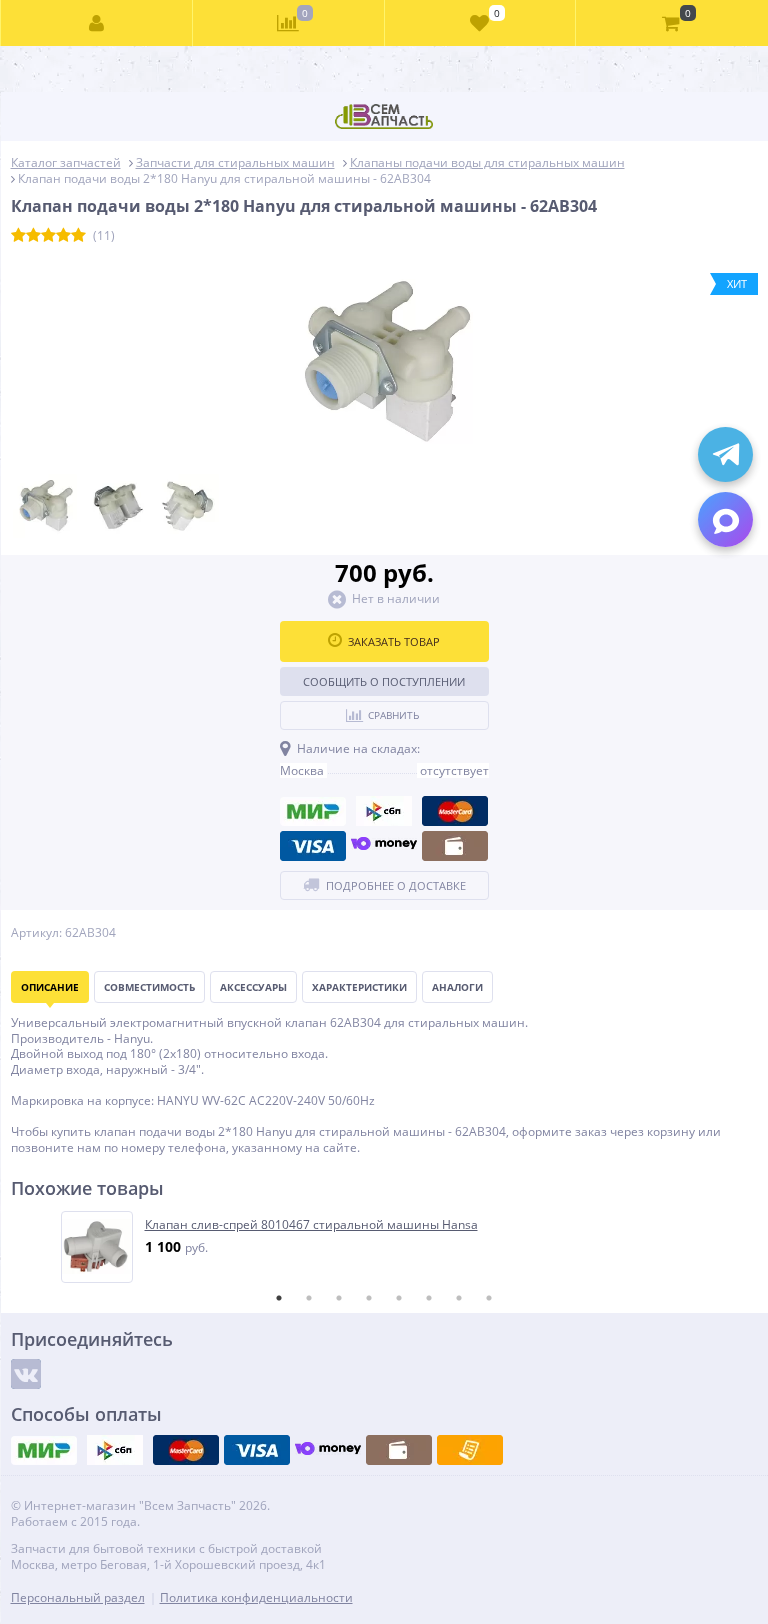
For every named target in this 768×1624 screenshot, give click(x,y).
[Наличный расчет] (455, 846)
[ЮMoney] (384, 846)
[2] (33, 236)
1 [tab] (279, 1298)
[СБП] (384, 811)
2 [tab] (309, 1298)
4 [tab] (369, 1298)
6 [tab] (429, 1298)
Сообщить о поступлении (384, 681)
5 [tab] (399, 1298)
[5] (78, 236)
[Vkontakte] (26, 1374)
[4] (63, 236)
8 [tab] (489, 1298)
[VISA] (313, 846)
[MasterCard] (455, 811)
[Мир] (313, 811)
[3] (48, 236)
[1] (18, 236)
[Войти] (97, 23)
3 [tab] (339, 1298)
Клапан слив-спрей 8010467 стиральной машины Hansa (311, 1225)
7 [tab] (459, 1298)
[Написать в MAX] (725, 519)
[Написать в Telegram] (725, 454)
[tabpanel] (385, 1247)
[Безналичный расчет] (470, 1450)
